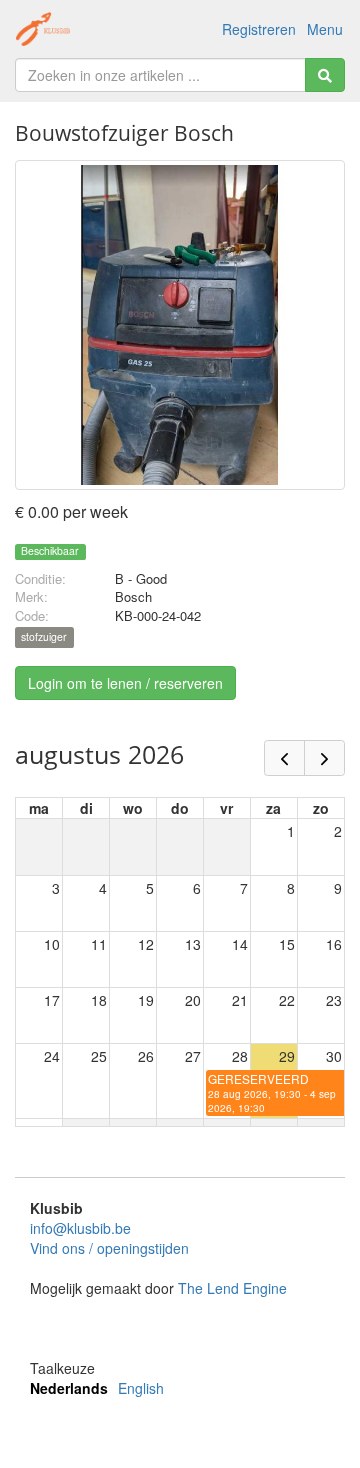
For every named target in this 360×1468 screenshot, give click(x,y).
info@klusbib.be (80, 1228)
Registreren (259, 29)
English (141, 1388)
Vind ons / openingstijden (109, 1248)
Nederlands (69, 1388)
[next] (324, 758)
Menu (325, 29)
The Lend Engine (232, 1288)
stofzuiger (44, 637)
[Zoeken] (325, 75)
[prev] (284, 758)
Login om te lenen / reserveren (125, 683)
